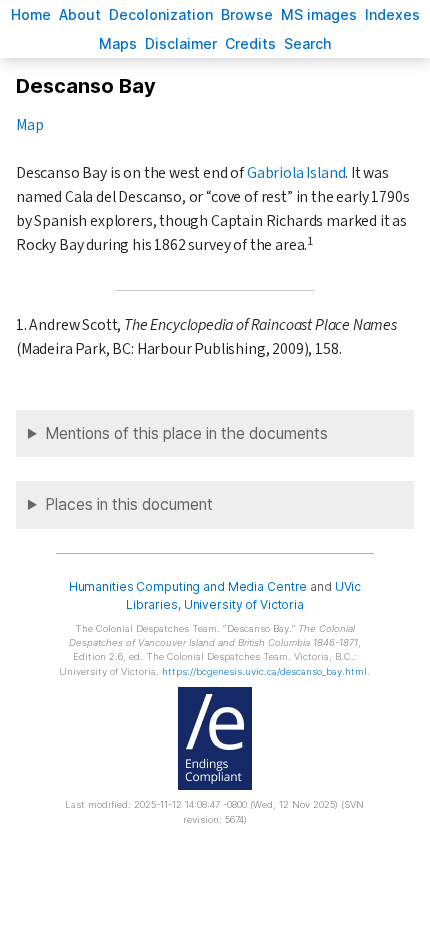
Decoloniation (161, 14)
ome (31, 14)
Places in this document (129, 504)
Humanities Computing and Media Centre (188, 586)
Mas (118, 43)
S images (319, 14)
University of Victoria (244, 604)
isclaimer (181, 43)
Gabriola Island (296, 173)
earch (308, 43)
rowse (247, 14)
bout (80, 14)
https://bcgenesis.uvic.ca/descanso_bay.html (264, 671)
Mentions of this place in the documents (186, 433)
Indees (392, 14)
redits (250, 43)
